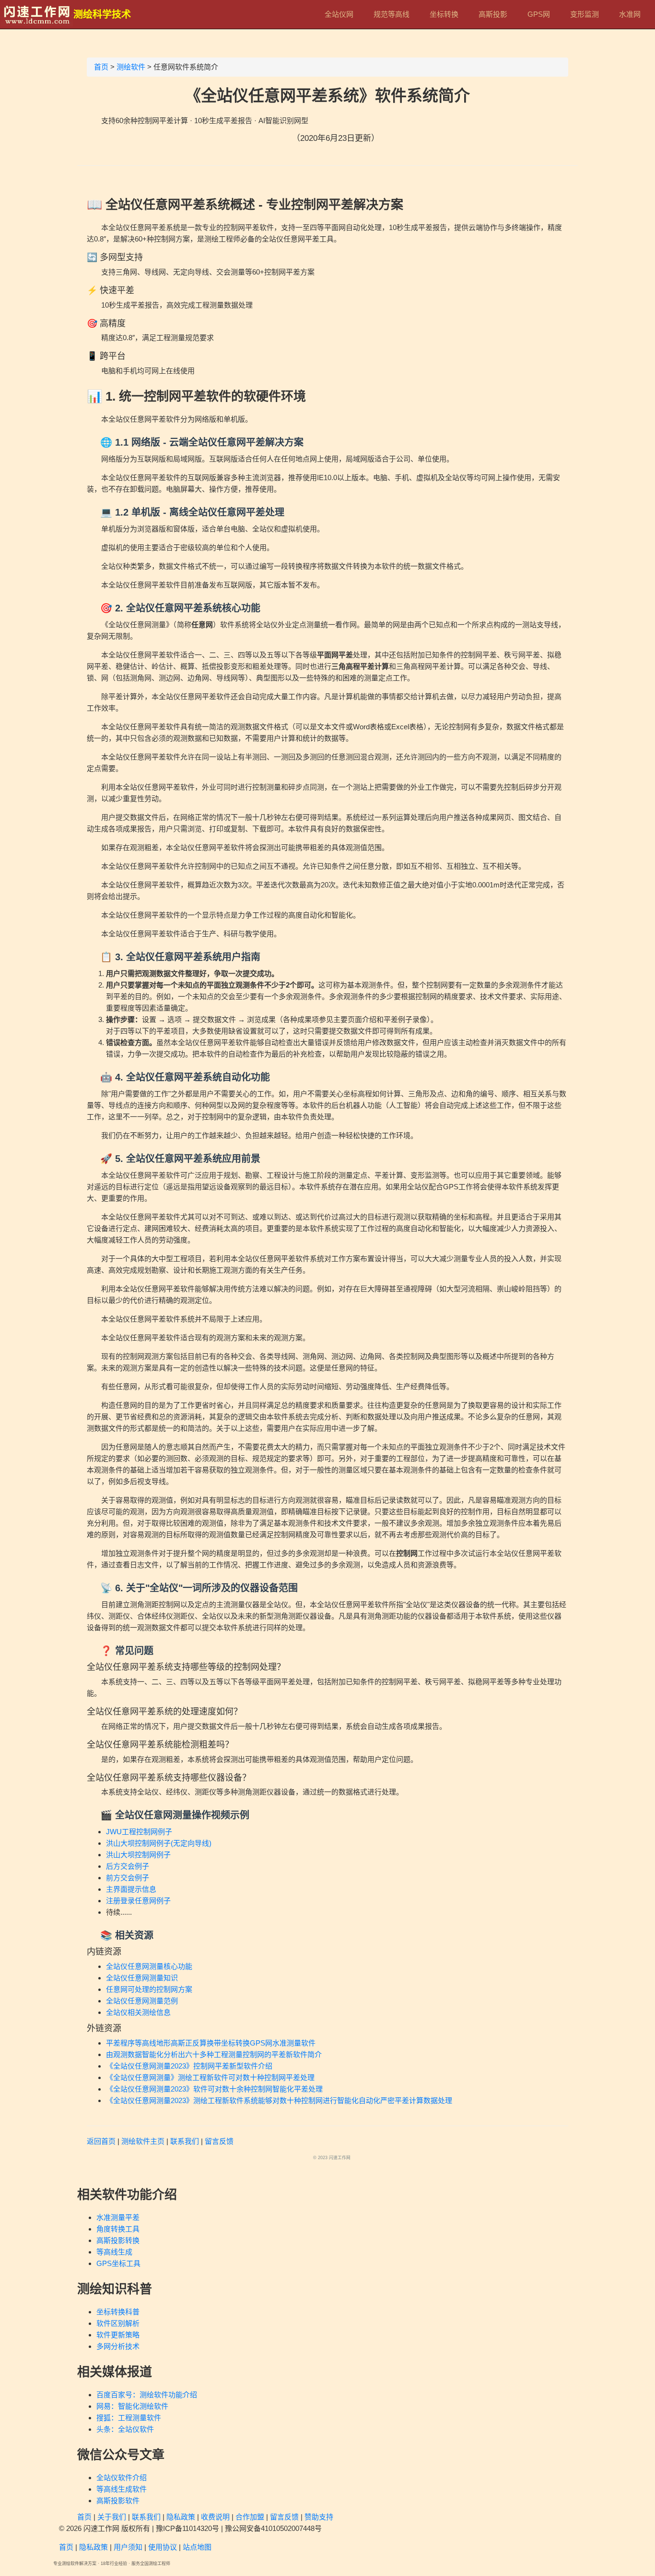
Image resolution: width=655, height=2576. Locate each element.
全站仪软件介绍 (122, 2478)
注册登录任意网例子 (138, 1901)
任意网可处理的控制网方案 (149, 1989)
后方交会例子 (128, 1866)
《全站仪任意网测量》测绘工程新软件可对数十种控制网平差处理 (210, 2077)
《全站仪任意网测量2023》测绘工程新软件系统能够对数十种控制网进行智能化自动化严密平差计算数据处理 (279, 2100)
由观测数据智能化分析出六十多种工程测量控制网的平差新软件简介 (214, 2054)
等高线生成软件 (122, 2489)
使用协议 (163, 2547)
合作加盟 (250, 2517)
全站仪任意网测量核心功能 (149, 1966)
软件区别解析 (118, 2323)
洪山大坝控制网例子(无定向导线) (159, 1843)
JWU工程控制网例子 (139, 1832)
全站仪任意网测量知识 (142, 1978)
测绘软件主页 (143, 2141)
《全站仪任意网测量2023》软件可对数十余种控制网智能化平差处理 (214, 2089)
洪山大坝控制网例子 (138, 1855)
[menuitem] (339, 14)
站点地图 (197, 2547)
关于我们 (112, 2517)
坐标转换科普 (118, 2312)
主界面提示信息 (131, 1889)
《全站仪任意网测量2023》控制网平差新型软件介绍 (189, 2066)
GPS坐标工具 (118, 2263)
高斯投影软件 (118, 2501)
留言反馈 (219, 2141)
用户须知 (128, 2547)
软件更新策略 (118, 2335)
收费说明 (215, 2517)
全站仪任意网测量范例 (142, 2001)
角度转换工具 (118, 2229)
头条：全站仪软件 (125, 2429)
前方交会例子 (128, 1878)
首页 (101, 67)
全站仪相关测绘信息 (138, 2012)
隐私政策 (181, 2517)
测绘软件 (131, 67)
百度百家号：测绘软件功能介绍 (147, 2395)
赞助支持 (319, 2517)
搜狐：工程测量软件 (129, 2418)
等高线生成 (114, 2252)
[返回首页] (37, 14)
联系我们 (185, 2141)
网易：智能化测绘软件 (132, 2406)
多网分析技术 (118, 2346)
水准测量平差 (118, 2217)
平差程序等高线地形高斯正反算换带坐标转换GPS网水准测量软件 (211, 2043)
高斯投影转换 (118, 2240)
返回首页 (101, 2141)
